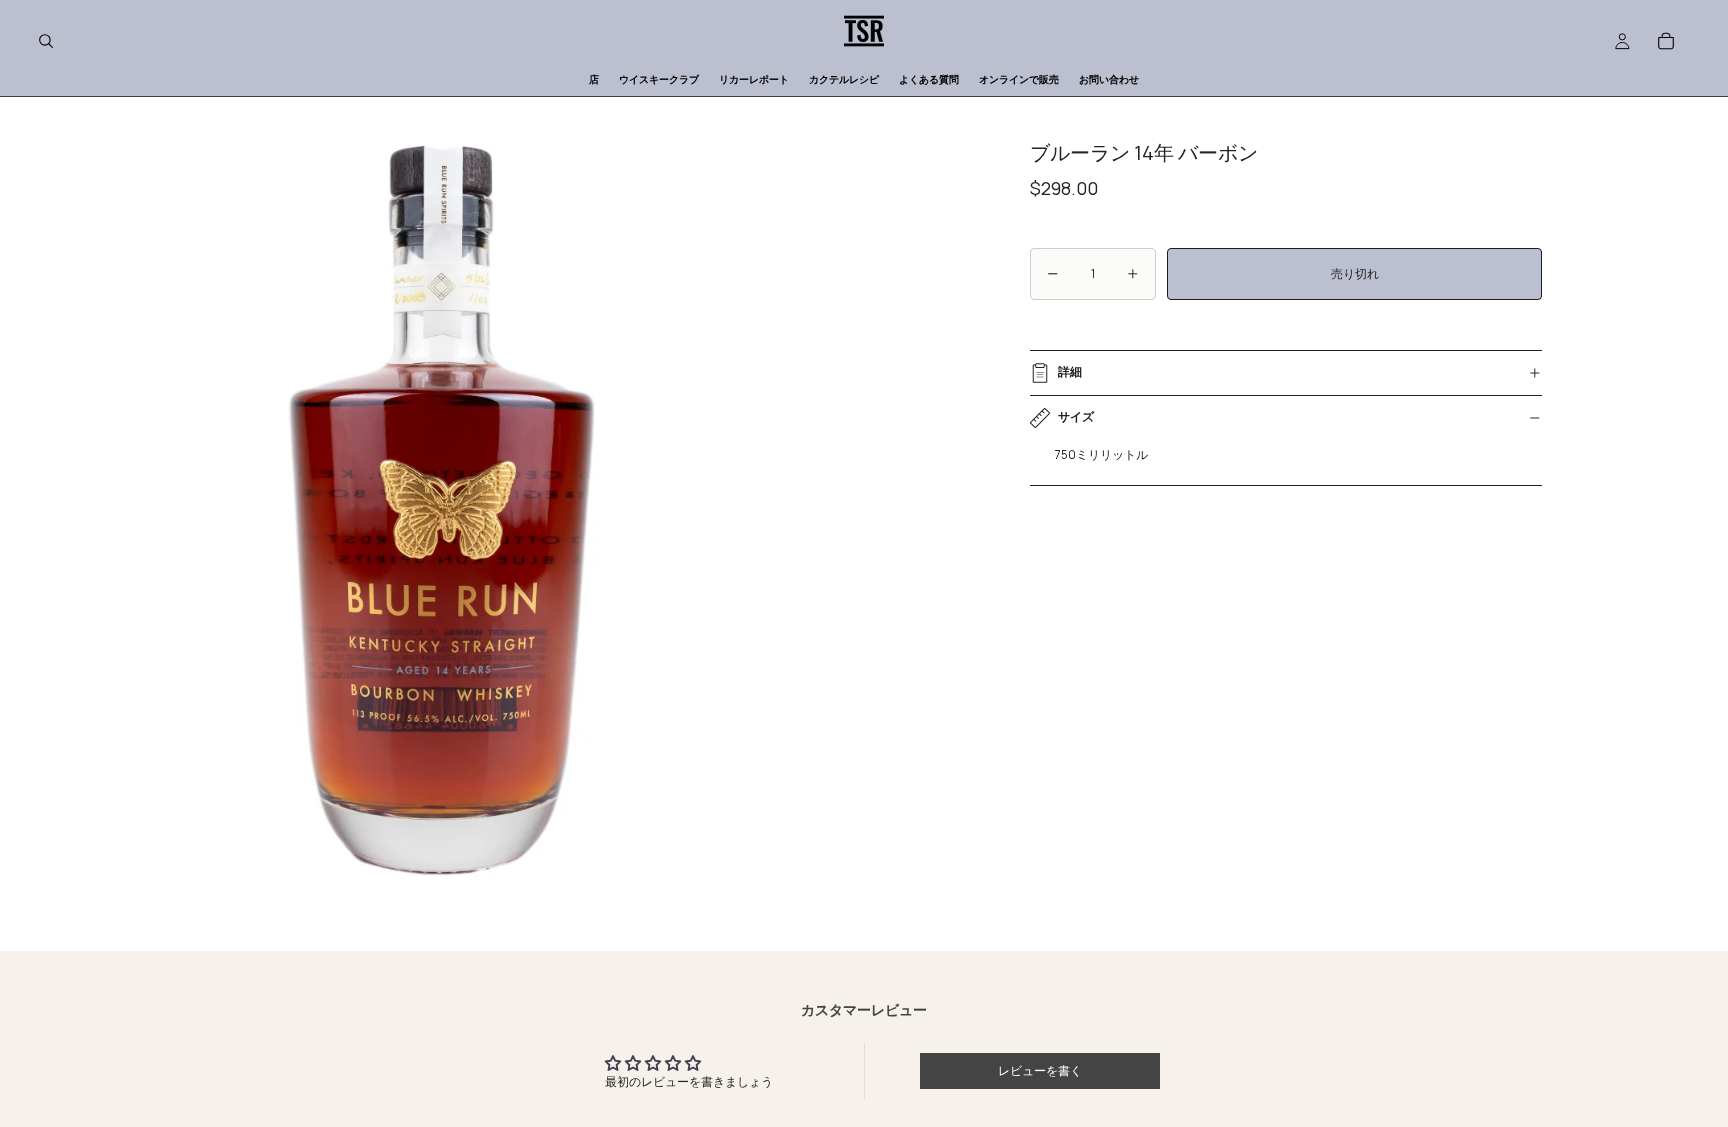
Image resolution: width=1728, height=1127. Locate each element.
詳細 (1070, 371)
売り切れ (1355, 273)
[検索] (46, 41)
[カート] (1666, 41)
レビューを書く (1040, 1070)
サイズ (1076, 416)
